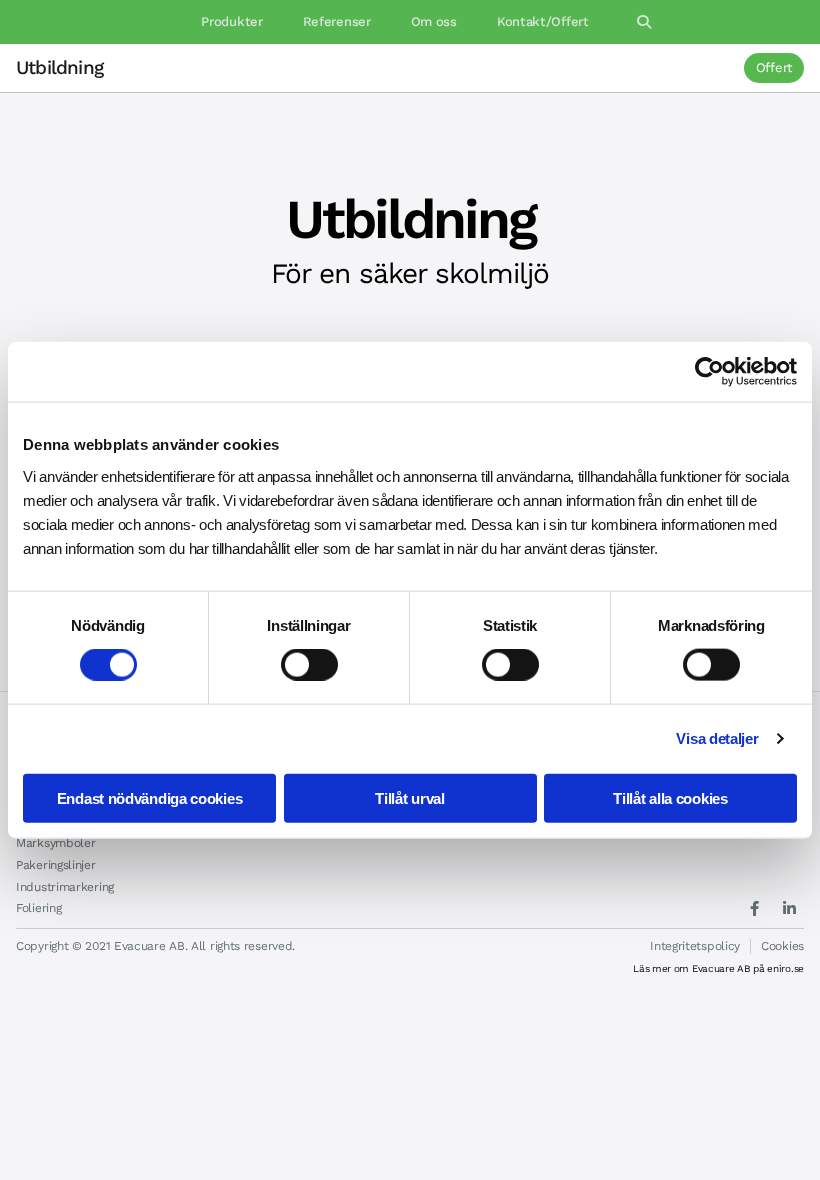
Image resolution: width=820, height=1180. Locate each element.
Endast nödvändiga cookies (150, 797)
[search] (644, 22)
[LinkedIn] (789, 908)
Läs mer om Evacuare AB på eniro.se (718, 968)
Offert (774, 67)
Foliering (38, 908)
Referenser (337, 22)
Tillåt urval (409, 797)
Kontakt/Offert (543, 22)
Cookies (782, 946)
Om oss (434, 22)
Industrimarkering (65, 887)
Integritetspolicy (695, 946)
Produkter (231, 22)
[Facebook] (754, 908)
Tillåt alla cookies (670, 797)
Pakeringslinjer (56, 865)
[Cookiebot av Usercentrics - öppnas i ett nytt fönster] (709, 372)
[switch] (309, 665)
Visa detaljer (717, 738)
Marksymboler (55, 843)
